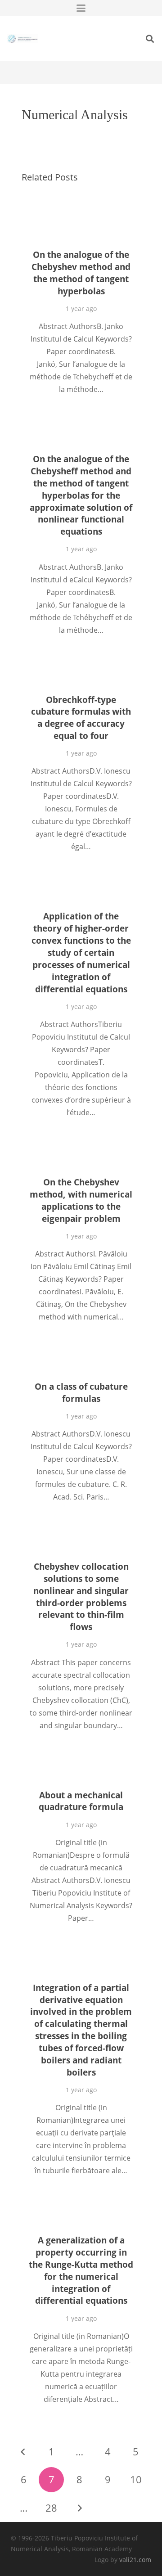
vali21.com (135, 2560)
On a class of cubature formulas (81, 1392)
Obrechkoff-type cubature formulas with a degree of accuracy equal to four (81, 718)
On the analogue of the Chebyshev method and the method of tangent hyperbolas (81, 273)
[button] (81, 8)
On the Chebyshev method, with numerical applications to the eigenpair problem (81, 1200)
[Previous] (23, 2452)
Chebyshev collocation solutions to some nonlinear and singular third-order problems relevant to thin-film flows (81, 1596)
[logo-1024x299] (22, 39)
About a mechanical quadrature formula (81, 1801)
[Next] (80, 2508)
